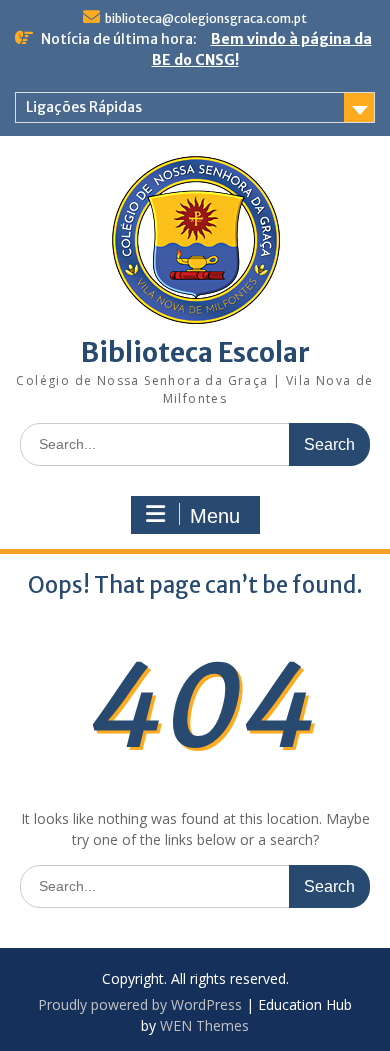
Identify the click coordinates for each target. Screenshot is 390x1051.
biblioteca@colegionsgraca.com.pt (206, 18)
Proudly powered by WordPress (140, 1004)
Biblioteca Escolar (195, 352)
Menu (215, 516)
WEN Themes (204, 1025)
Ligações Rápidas (84, 107)
